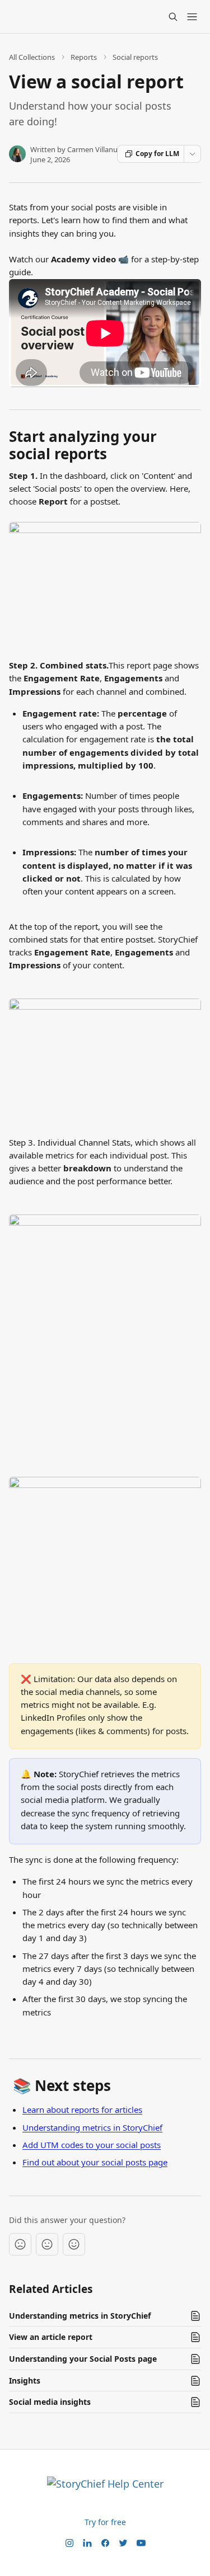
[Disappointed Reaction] (20, 2244)
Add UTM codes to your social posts (92, 2145)
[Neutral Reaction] (47, 2244)
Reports (84, 57)
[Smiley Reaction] (74, 2244)
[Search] (173, 17)
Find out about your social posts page (95, 2162)
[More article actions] (192, 154)
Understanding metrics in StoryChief (92, 2127)
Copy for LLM (157, 154)
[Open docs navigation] (192, 17)
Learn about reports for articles (82, 2109)
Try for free (105, 2522)
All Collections (32, 57)
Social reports (135, 57)
